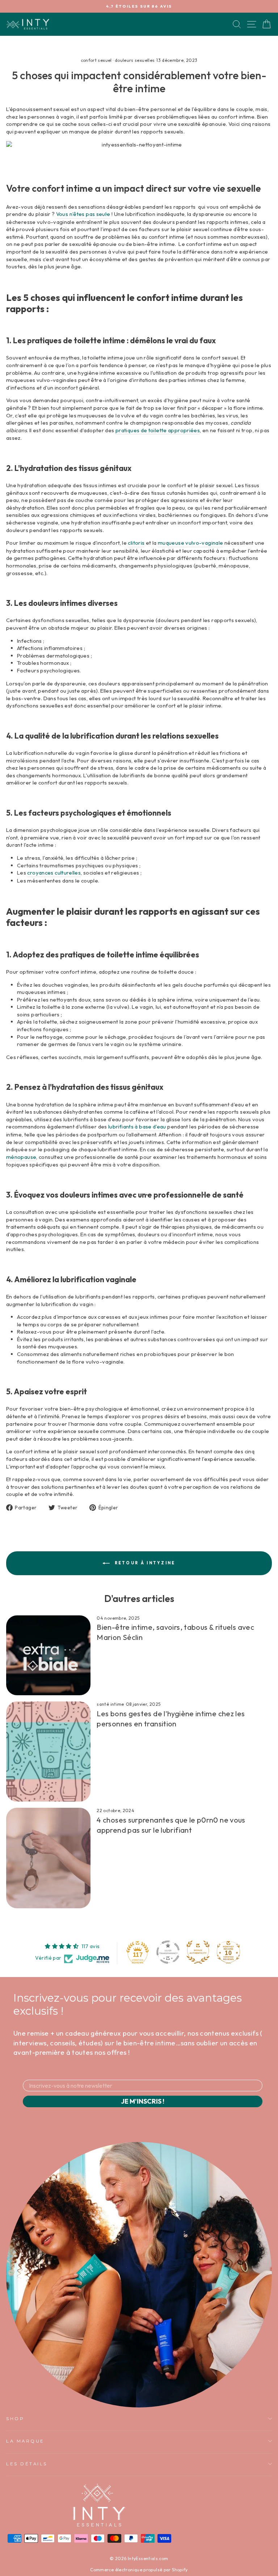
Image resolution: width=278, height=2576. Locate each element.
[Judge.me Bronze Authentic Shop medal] (198, 1952)
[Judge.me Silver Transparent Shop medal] (168, 1952)
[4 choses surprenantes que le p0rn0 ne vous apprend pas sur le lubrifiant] (48, 1858)
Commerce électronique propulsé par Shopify (139, 2570)
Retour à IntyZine (144, 1563)
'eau (138, 1127)
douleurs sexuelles (135, 60)
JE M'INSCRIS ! (143, 2101)
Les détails (27, 2464)
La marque (25, 2441)
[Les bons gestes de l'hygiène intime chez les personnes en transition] (48, 1752)
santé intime (110, 1704)
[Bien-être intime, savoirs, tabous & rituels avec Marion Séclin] (48, 1655)
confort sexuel (96, 60)
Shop (15, 2419)
